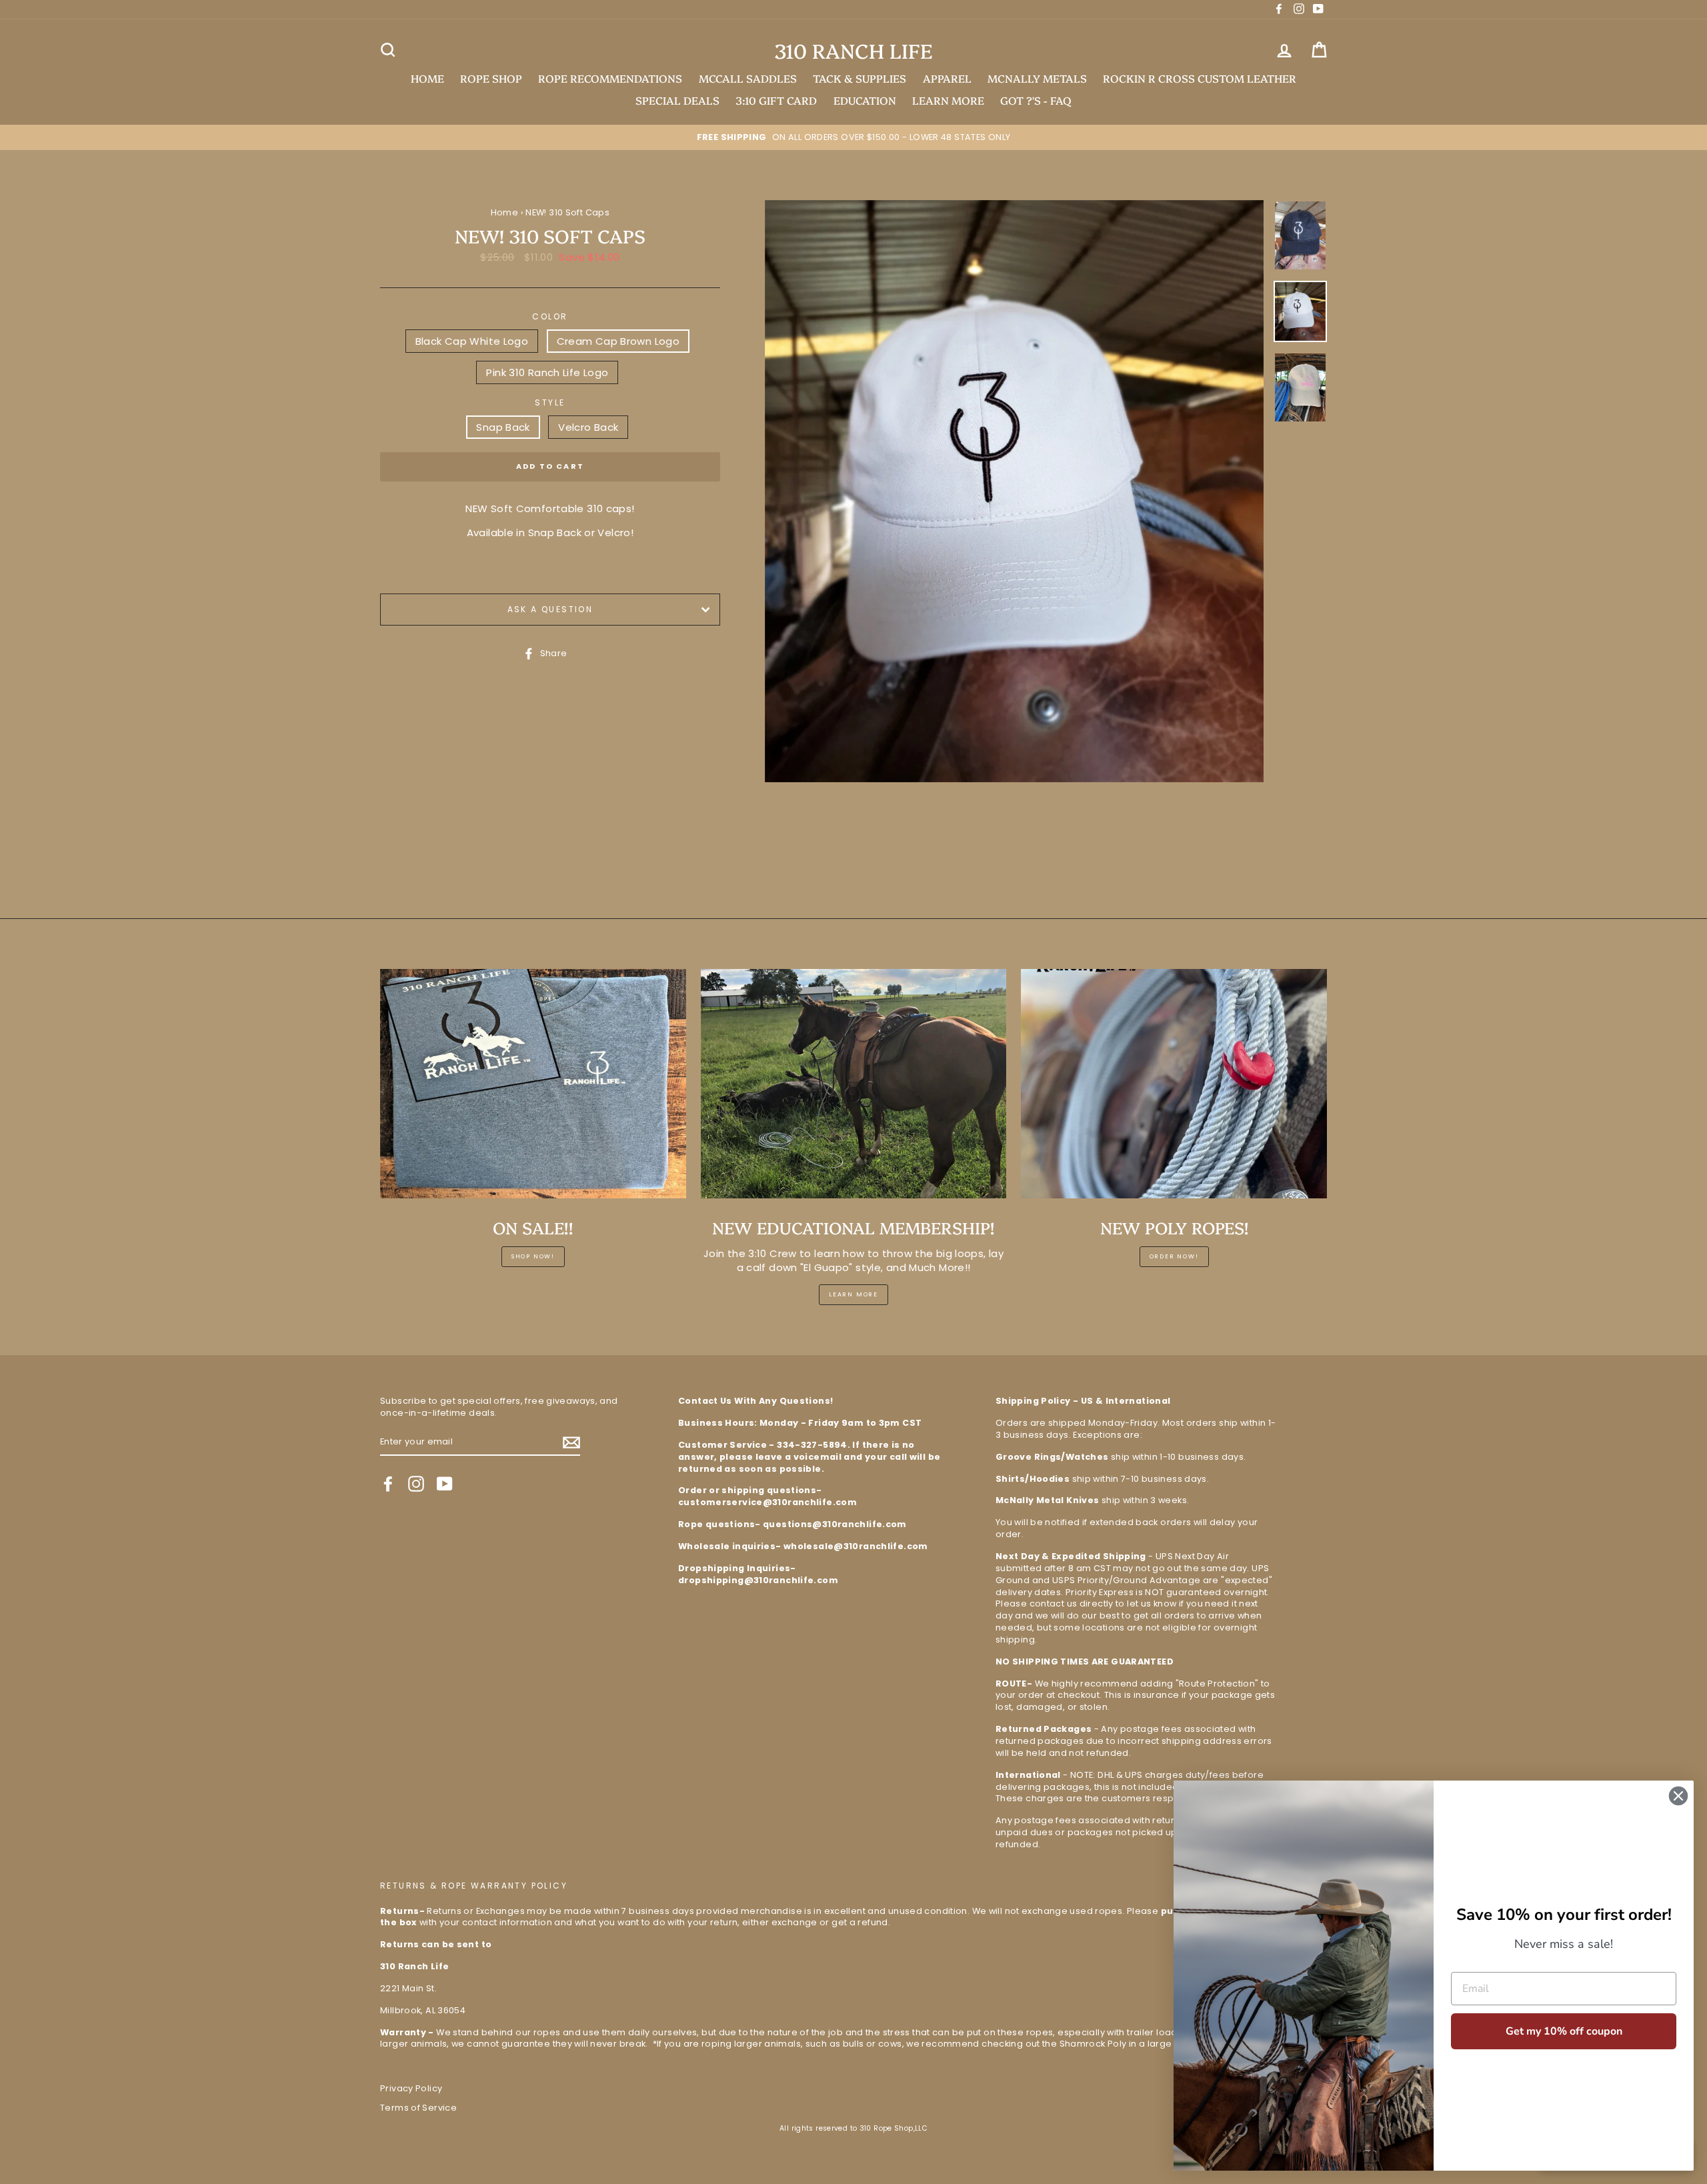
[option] (853, 137)
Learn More (853, 1294)
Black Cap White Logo (472, 341)
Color (550, 317)
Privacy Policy (411, 2088)
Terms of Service (418, 2108)
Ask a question (550, 609)
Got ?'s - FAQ (1036, 100)
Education (865, 100)
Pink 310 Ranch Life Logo (547, 372)
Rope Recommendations (610, 78)
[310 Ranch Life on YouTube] (445, 1484)
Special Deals (677, 100)
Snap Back (503, 427)
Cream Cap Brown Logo (618, 341)
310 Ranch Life (853, 50)
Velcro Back (588, 427)
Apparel (947, 78)
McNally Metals (1037, 78)
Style (550, 403)
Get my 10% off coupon (1564, 2031)
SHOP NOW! (533, 1256)
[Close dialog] (1678, 1796)
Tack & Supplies (860, 78)
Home (427, 78)
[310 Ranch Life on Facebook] (388, 1484)
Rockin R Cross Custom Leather (1200, 78)
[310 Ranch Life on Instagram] (416, 1484)
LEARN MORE (948, 100)
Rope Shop (491, 78)
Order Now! (1174, 1256)
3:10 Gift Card (776, 100)
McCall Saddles (748, 78)
